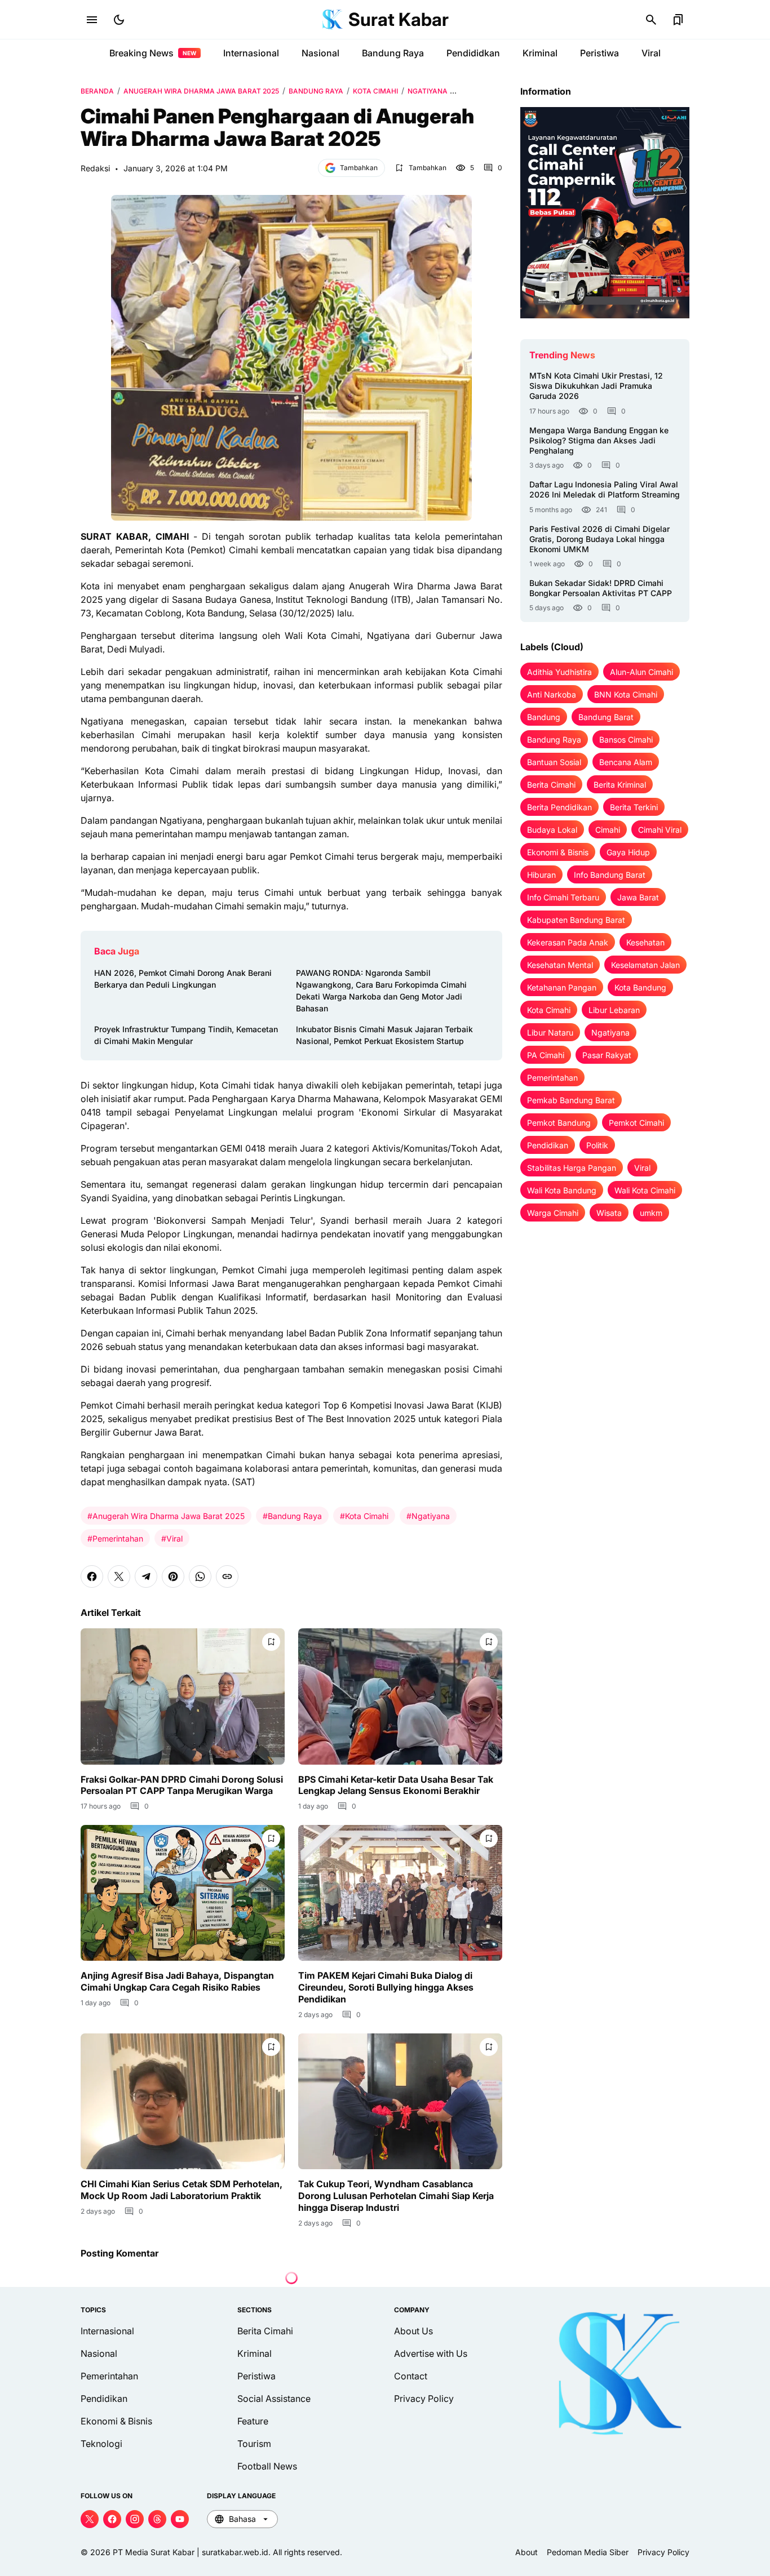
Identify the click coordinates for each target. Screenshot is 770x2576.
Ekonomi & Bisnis (116, 2421)
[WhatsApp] (200, 1576)
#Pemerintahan (115, 1538)
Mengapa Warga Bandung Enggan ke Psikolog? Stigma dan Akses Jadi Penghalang (599, 440)
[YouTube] (180, 2519)
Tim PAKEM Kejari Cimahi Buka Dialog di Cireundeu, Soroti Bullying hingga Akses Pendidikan (386, 1987)
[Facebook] (92, 1576)
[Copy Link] (227, 1576)
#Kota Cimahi (364, 1516)
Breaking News (153, 53)
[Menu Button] (92, 20)
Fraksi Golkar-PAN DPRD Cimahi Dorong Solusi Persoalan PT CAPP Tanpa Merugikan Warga (182, 1785)
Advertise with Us (431, 2353)
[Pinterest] (173, 1576)
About (526, 2552)
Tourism (254, 2444)
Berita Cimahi (265, 2331)
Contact (411, 2376)
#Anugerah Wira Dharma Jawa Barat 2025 (166, 1516)
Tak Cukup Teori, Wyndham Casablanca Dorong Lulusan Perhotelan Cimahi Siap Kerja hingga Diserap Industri (396, 2196)
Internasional (251, 53)
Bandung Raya (393, 53)
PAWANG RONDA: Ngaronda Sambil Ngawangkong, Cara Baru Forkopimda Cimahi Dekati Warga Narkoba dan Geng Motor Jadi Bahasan (381, 991)
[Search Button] (651, 20)
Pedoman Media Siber (588, 2552)
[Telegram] (146, 1576)
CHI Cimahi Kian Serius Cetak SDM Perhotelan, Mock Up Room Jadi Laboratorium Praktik (182, 2190)
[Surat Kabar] (333, 20)
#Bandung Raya (292, 1516)
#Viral (172, 1538)
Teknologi (101, 2444)
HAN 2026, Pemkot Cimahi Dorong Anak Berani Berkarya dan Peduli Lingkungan (183, 979)
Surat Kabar (399, 19)
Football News (267, 2466)
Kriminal (540, 53)
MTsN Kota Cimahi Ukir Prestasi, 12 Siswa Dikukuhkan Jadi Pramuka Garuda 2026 (596, 386)
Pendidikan (104, 2399)
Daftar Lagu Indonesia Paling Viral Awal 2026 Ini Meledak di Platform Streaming (605, 489)
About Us (413, 2331)
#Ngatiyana (428, 1516)
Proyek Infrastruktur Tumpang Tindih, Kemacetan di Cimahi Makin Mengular (186, 1035)
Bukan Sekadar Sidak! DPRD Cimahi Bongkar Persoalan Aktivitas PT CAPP (601, 588)
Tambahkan (359, 168)
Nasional (320, 53)
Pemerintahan (109, 2376)
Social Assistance (274, 2399)
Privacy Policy (424, 2399)
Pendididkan (473, 53)
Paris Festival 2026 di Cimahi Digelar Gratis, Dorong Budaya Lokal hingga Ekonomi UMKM (599, 539)
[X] (119, 1576)
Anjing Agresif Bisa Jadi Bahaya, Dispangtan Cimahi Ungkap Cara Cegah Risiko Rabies (177, 1981)
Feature (253, 2421)
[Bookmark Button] (678, 20)
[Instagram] (135, 2519)
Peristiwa (599, 53)
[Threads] (157, 2519)
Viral (651, 53)
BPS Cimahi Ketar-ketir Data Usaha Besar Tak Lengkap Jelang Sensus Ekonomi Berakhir (396, 1785)
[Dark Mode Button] (119, 20)
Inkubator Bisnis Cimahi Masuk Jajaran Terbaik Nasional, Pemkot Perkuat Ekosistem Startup (384, 1035)
